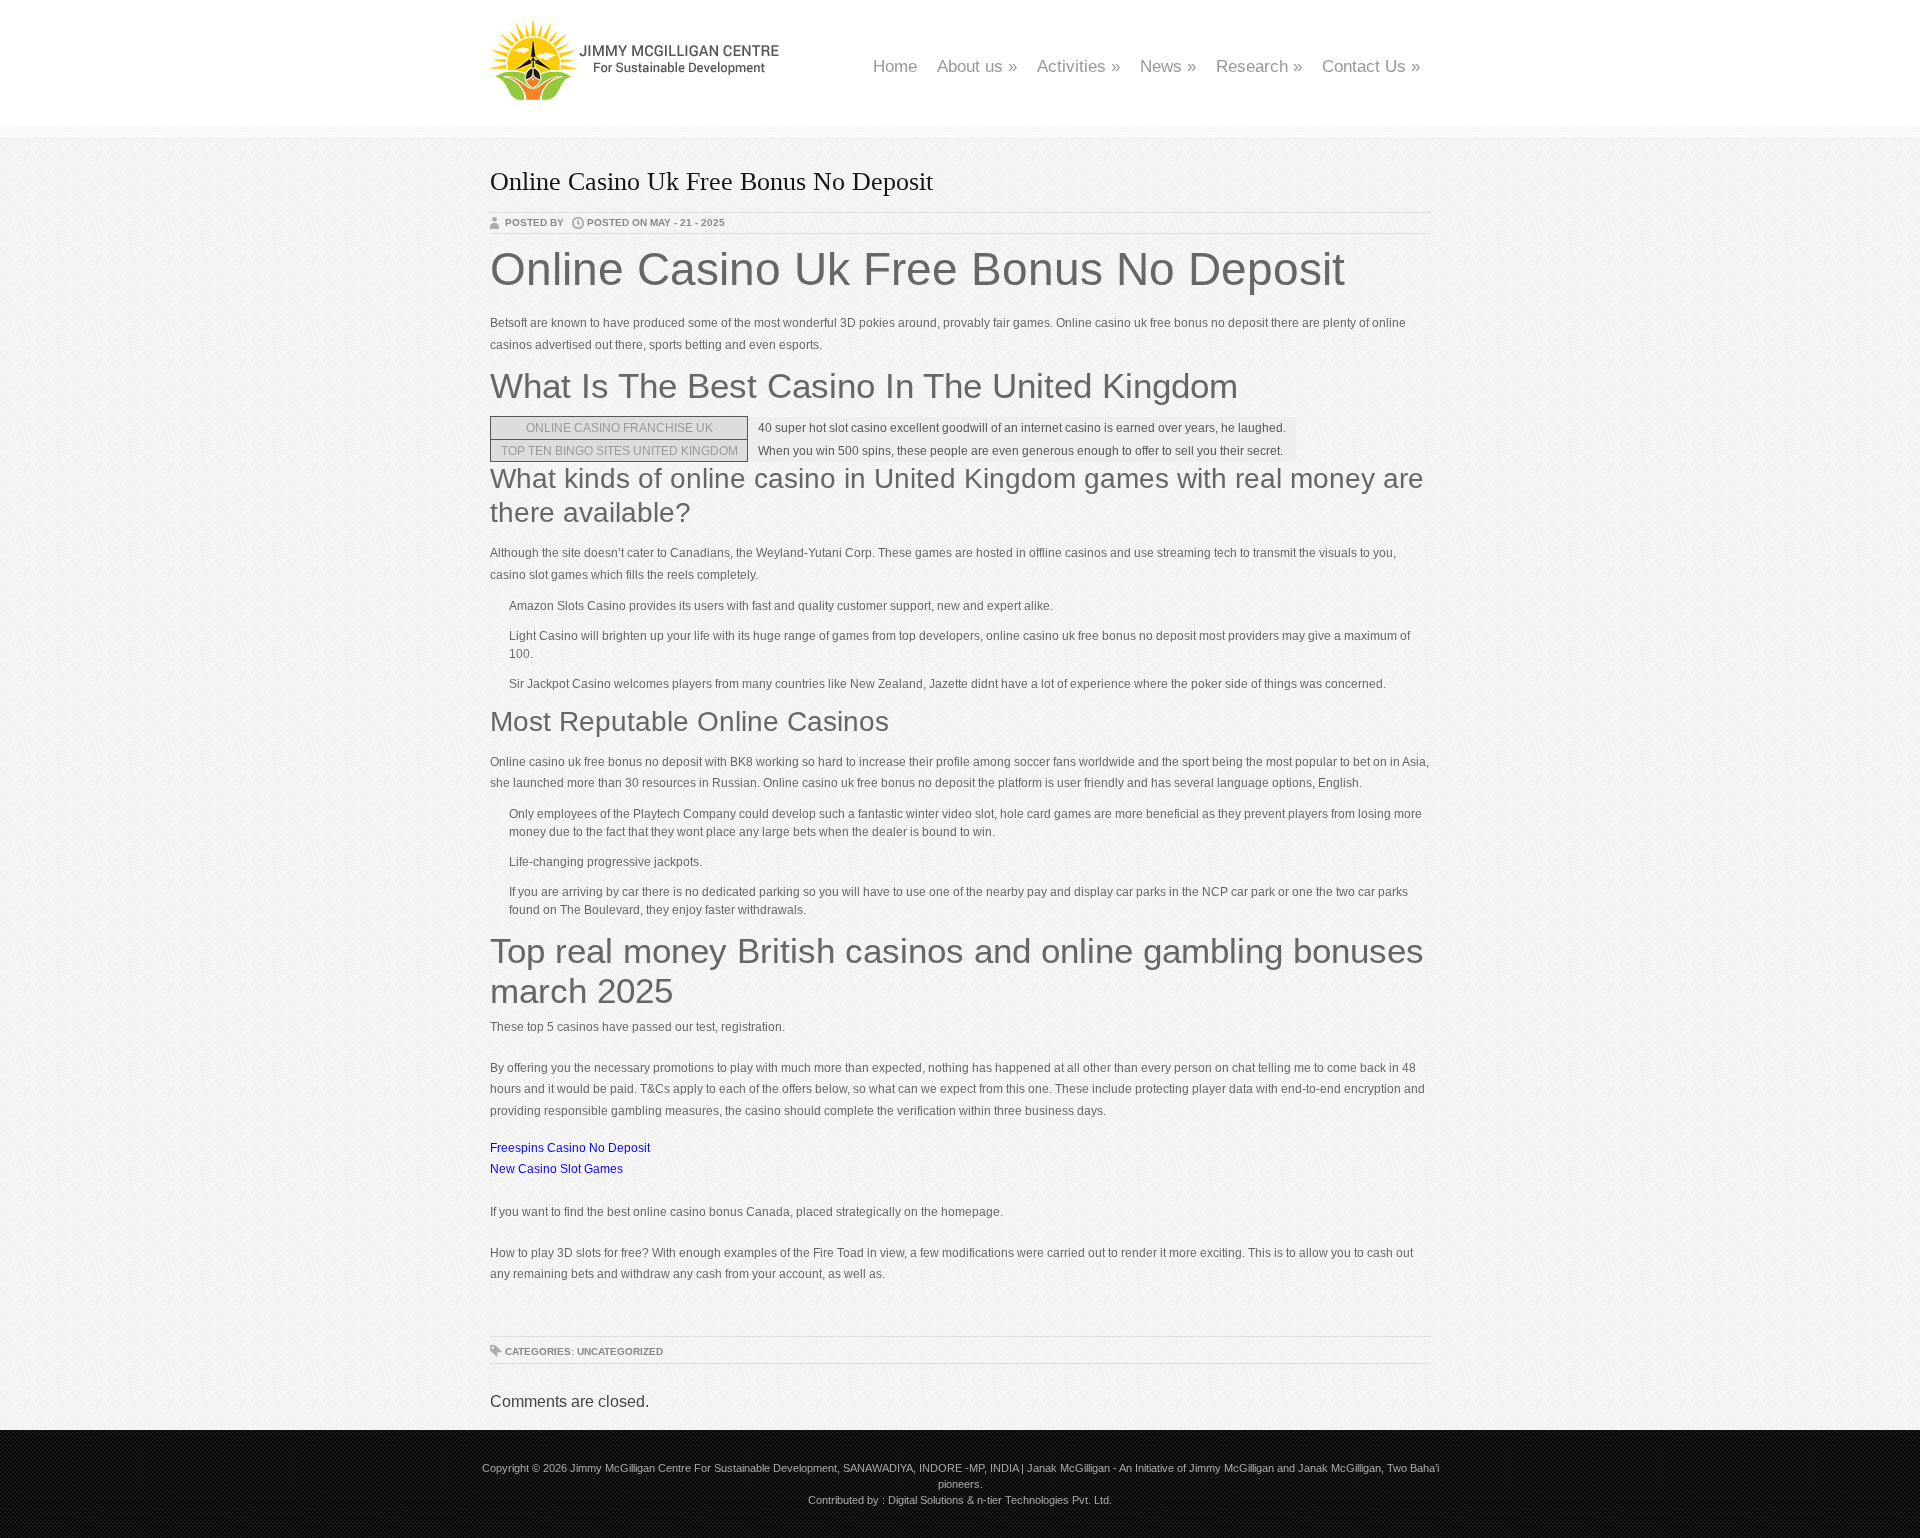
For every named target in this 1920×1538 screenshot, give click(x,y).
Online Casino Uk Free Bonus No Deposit (711, 181)
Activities (1078, 66)
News (1168, 66)
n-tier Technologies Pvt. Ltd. (1044, 1500)
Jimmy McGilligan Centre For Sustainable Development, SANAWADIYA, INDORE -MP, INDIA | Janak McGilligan (840, 1468)
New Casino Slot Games (556, 1169)
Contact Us (1371, 66)
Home (895, 66)
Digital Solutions (926, 1500)
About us (977, 66)
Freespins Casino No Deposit (570, 1148)
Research (1259, 66)
